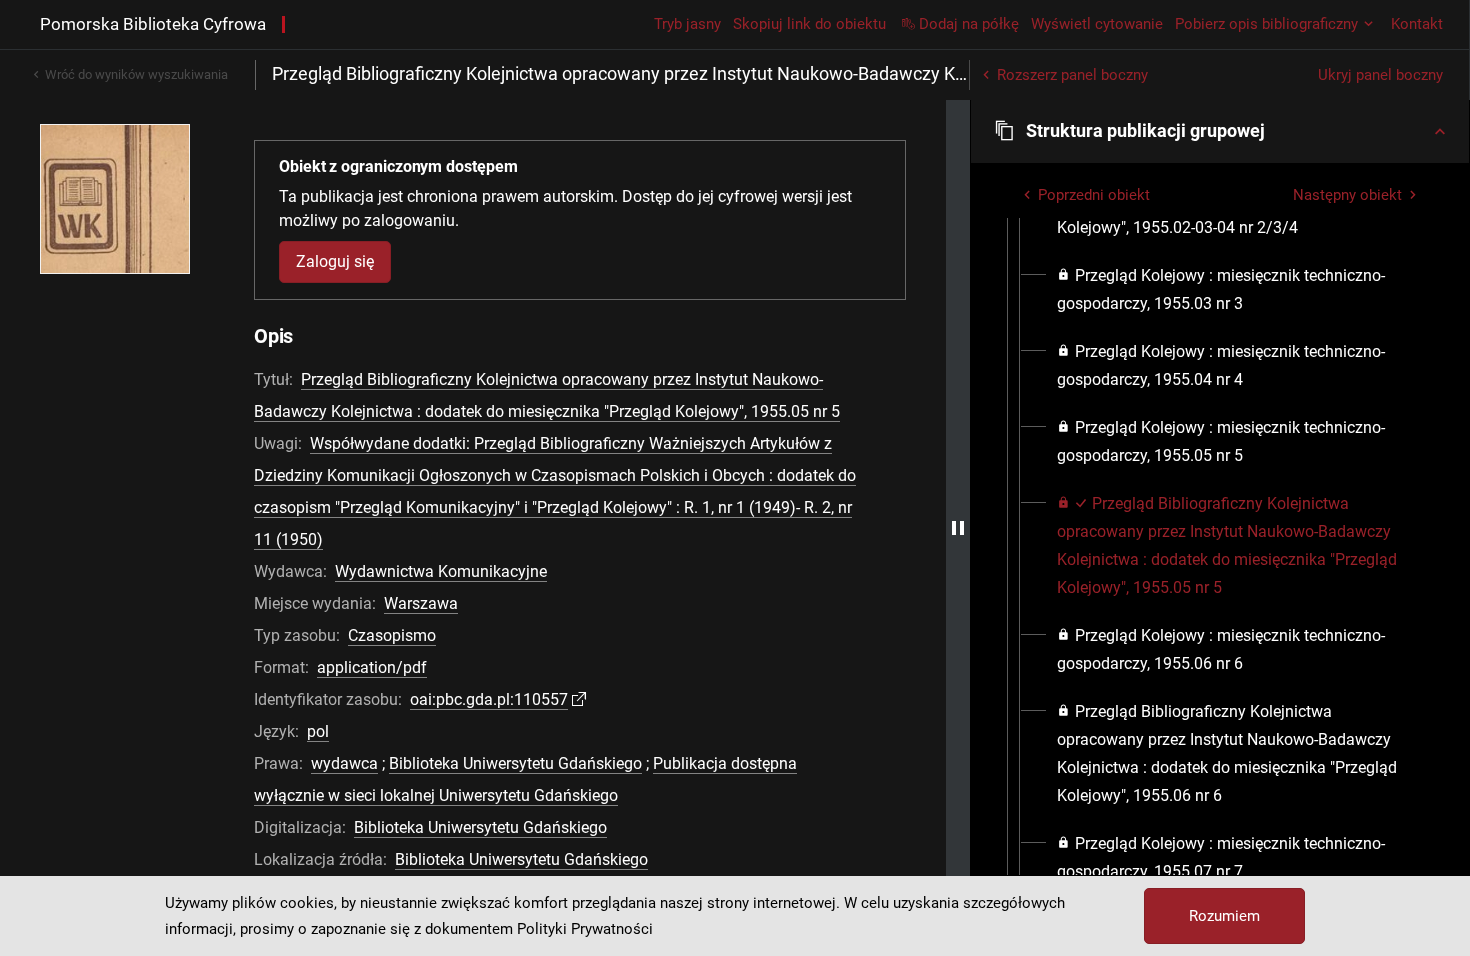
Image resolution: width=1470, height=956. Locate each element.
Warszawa (421, 603)
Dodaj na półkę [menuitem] (969, 24)
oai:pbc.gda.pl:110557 (489, 699)
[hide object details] (958, 528)
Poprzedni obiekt (1094, 195)
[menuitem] (1238, 290)
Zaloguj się (335, 261)
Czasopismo (392, 635)
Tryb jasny (687, 24)
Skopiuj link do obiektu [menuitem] (809, 24)
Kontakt (1417, 24)
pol (318, 731)
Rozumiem (1224, 916)
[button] (1220, 131)
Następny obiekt (1347, 195)
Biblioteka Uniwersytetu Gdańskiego (515, 763)
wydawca (344, 763)
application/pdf (372, 667)
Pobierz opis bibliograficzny (1266, 24)
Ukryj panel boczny (1380, 75)
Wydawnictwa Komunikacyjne (441, 571)
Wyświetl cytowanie (1097, 24)
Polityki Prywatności (585, 929)
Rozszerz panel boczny (1072, 75)
